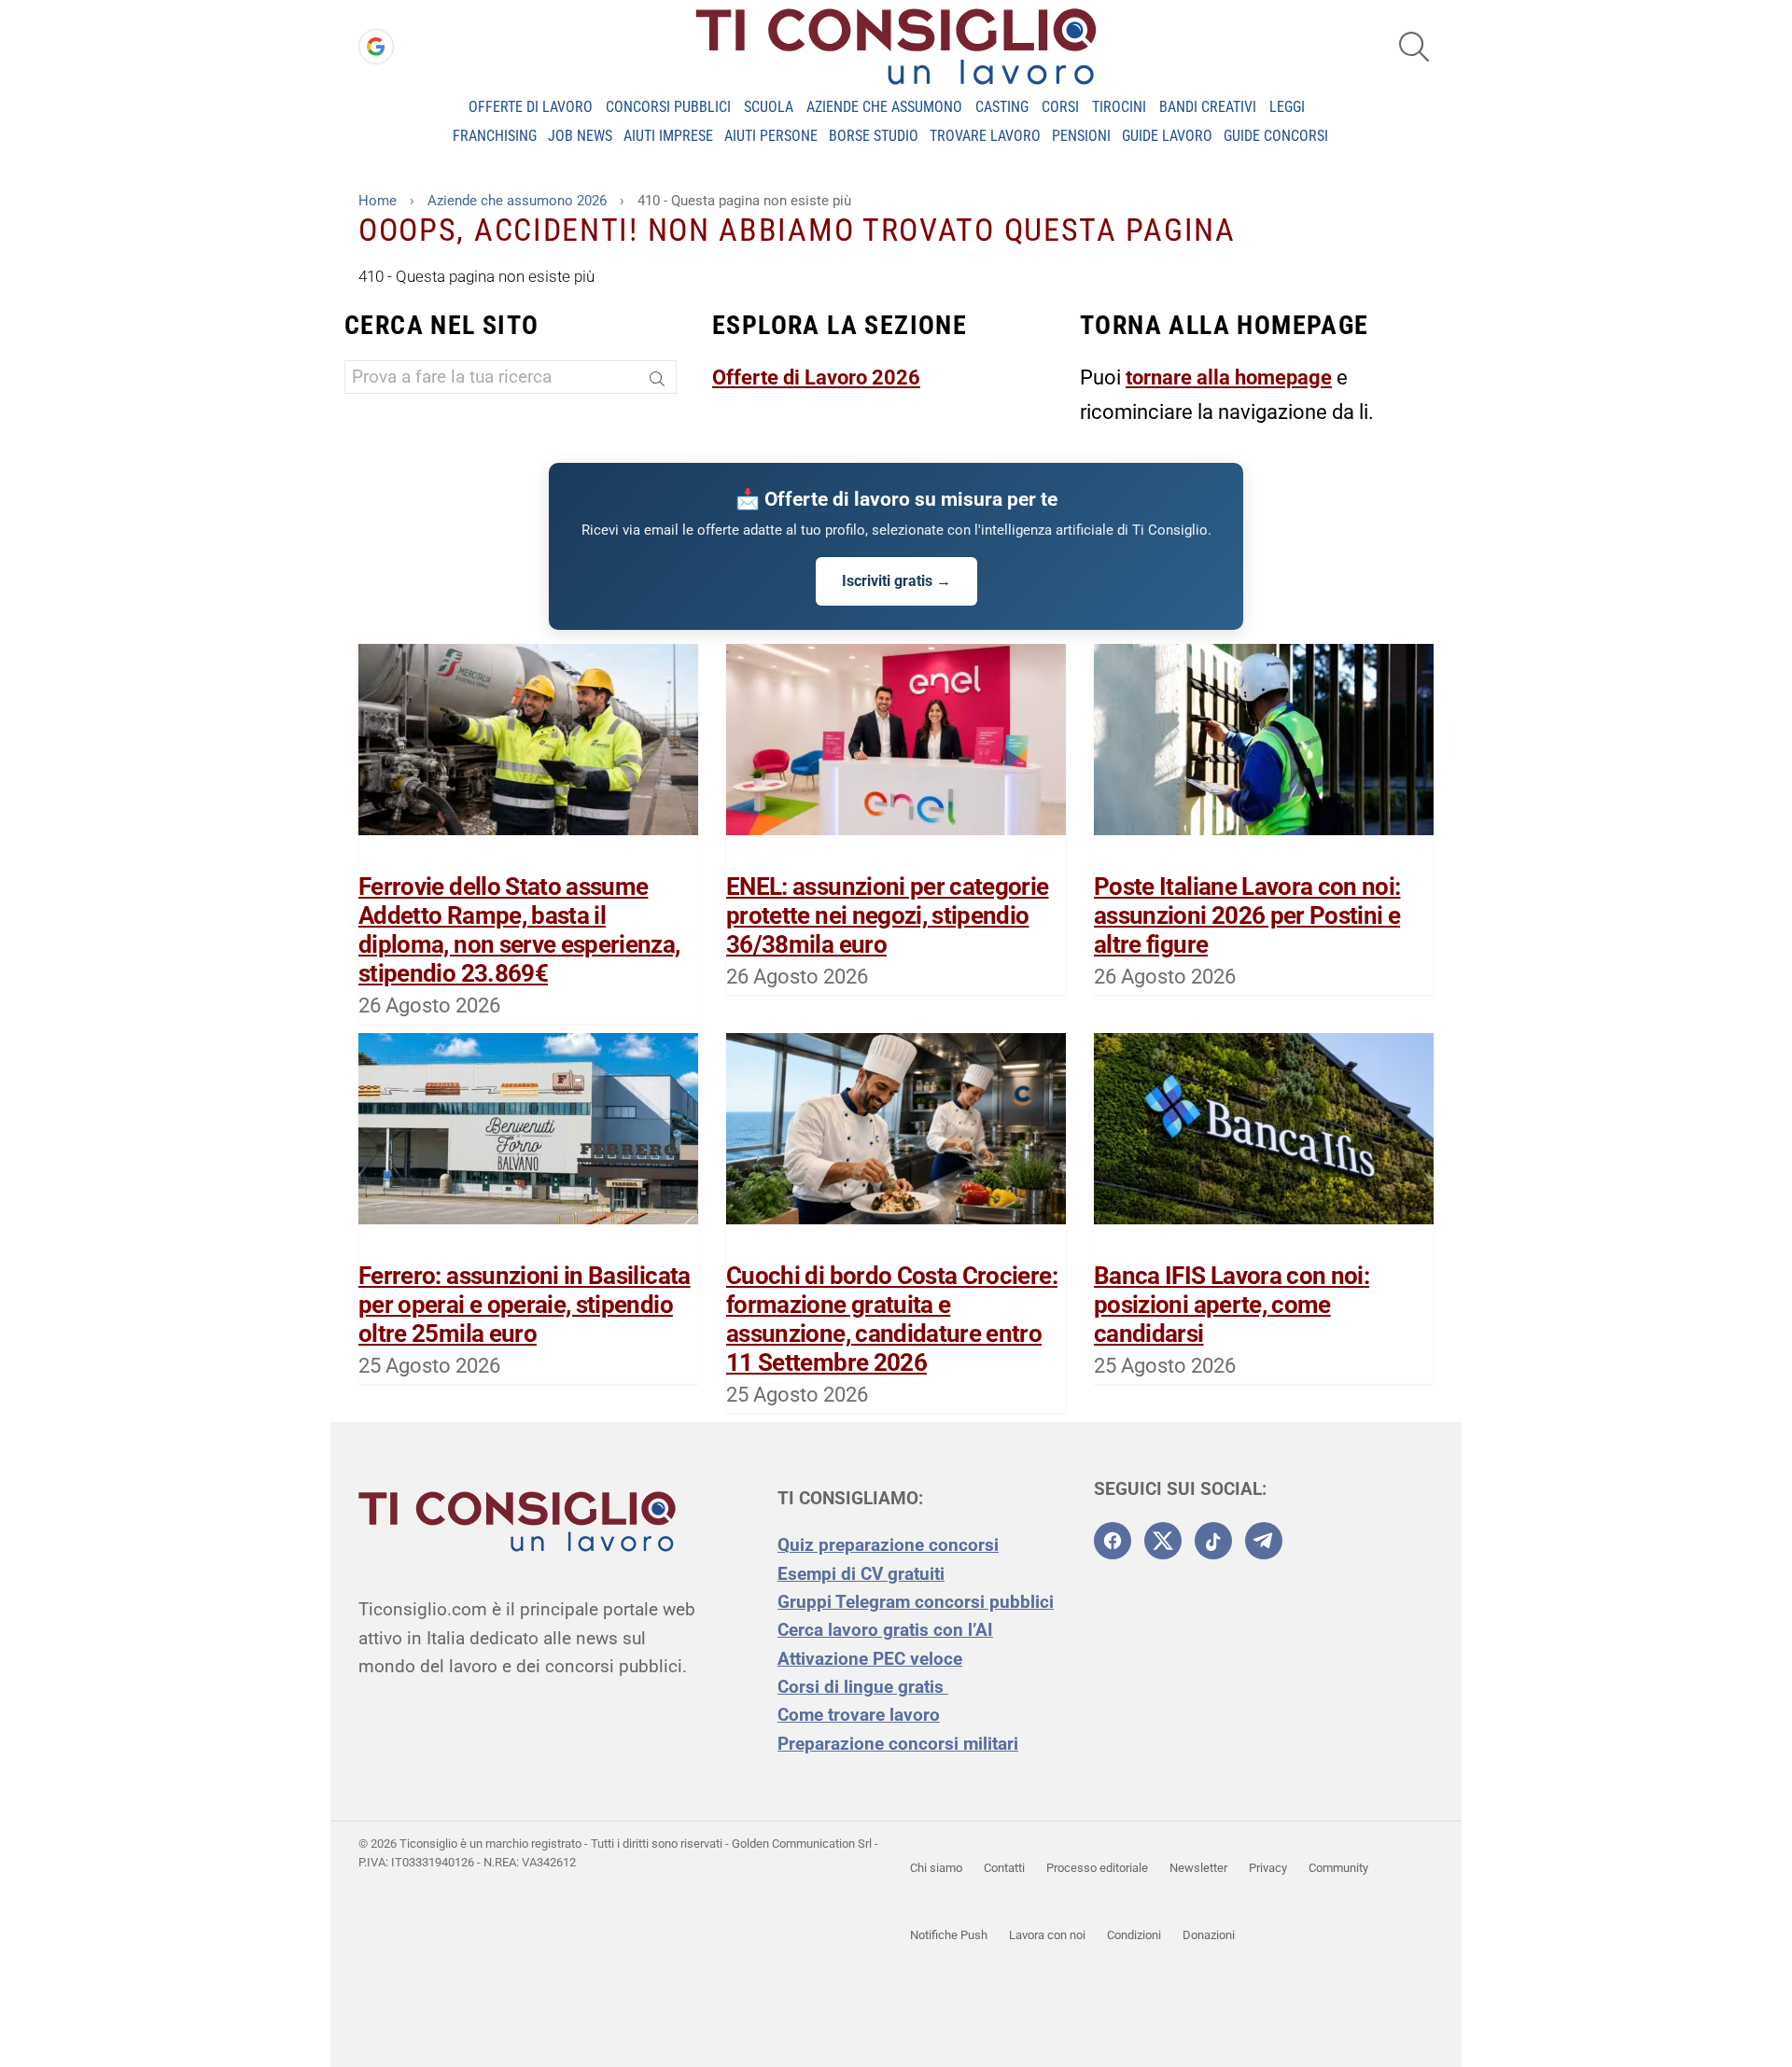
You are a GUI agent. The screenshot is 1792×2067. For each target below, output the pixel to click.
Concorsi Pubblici (668, 107)
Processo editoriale (1097, 1868)
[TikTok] (1213, 1541)
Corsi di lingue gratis (863, 1687)
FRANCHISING (495, 136)
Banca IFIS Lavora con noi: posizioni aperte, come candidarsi (1232, 1305)
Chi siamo (936, 1868)
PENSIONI (1081, 136)
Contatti (1004, 1868)
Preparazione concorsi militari (898, 1744)
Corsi (1060, 107)
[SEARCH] (1414, 47)
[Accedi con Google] (376, 47)
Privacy (1268, 1868)
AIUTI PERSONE (771, 136)
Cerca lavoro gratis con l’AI (885, 1630)
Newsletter (1198, 1868)
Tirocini (1119, 107)
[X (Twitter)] (1163, 1541)
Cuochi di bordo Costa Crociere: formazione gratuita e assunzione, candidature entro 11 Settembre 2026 (892, 1320)
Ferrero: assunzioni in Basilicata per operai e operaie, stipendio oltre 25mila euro (525, 1305)
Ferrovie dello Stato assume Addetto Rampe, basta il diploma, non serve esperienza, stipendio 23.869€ (519, 930)
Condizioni (1134, 1935)
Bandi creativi (1208, 107)
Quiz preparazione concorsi (888, 1545)
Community (1338, 1868)
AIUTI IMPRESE (668, 136)
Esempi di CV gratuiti (861, 1574)
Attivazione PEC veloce (870, 1659)
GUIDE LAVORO (1167, 136)
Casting (1002, 107)
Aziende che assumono (884, 107)
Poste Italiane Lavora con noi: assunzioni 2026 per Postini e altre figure (1247, 915)
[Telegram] (1264, 1541)
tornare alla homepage (1229, 377)
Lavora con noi (1047, 1935)
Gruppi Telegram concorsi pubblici (916, 1602)
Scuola (769, 107)
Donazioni (1209, 1935)
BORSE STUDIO (874, 136)
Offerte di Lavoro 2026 (816, 377)
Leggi (1287, 107)
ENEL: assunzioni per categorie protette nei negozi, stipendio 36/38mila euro (888, 915)
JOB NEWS (580, 136)
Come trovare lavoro (859, 1715)
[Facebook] (1113, 1541)
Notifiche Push (949, 1935)
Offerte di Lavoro (531, 107)
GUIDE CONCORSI (1276, 136)
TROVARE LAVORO (985, 136)
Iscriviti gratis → (896, 581)
